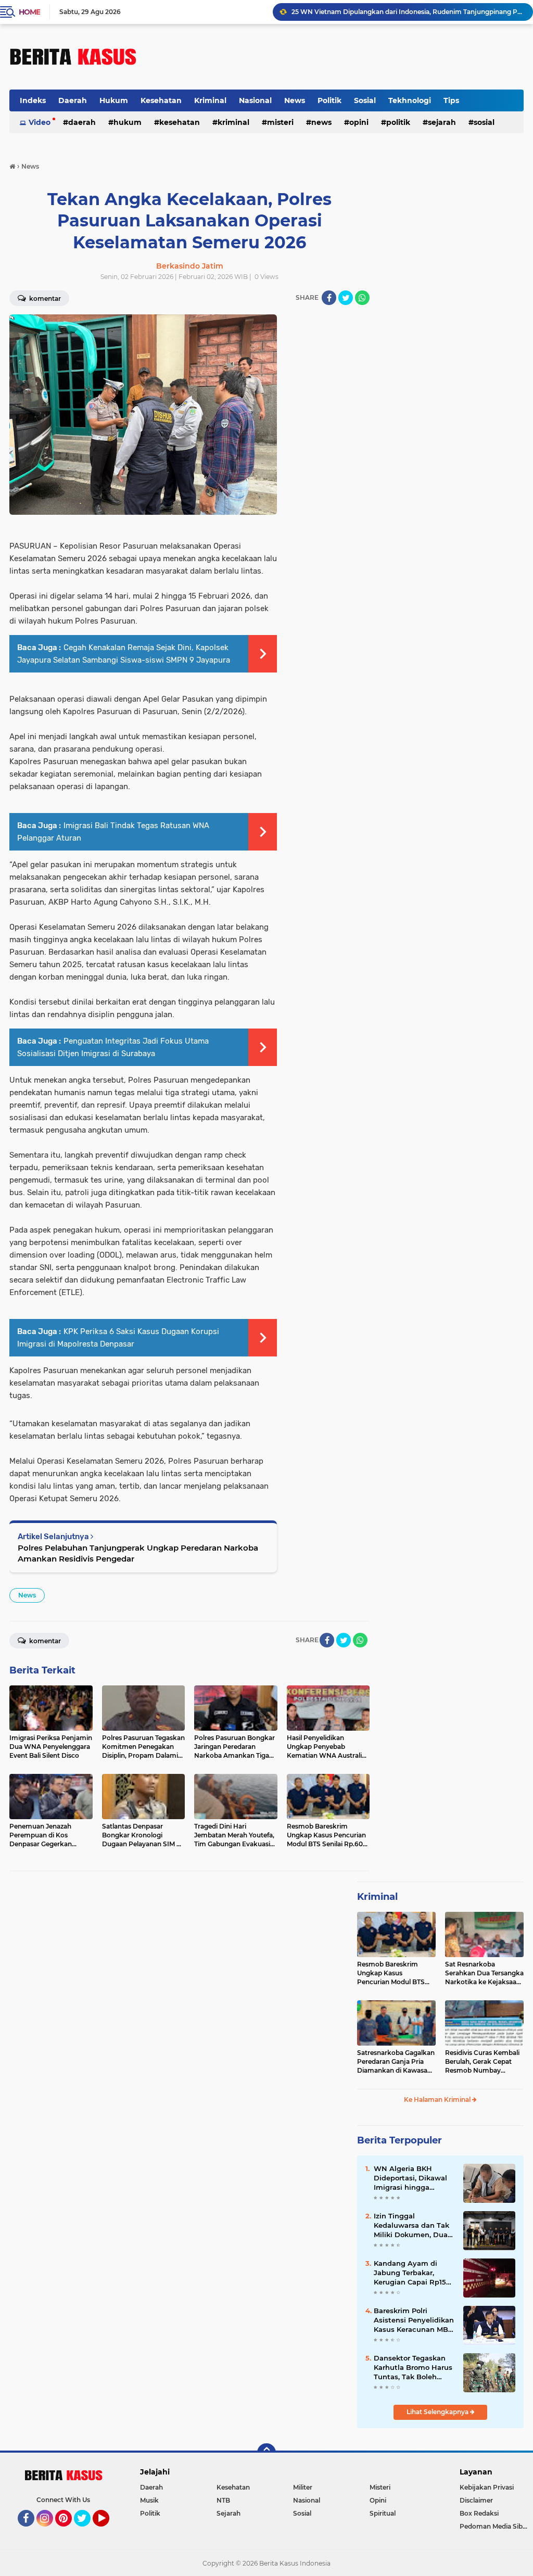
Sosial (365, 100)
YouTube (108, 2531)
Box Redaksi (479, 2513)
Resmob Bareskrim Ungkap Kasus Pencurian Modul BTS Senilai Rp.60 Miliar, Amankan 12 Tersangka (394, 1973)
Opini (359, 122)
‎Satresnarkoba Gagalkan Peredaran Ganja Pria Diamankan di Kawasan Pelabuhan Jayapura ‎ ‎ (396, 2062)
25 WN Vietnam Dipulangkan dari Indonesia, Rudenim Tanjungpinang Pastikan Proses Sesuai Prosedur (408, 12)
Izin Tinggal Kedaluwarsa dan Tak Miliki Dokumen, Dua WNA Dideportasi (411, 2226)
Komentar (44, 1641)
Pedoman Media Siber (494, 2526)
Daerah (73, 100)
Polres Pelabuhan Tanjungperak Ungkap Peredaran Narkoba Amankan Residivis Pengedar (138, 1553)
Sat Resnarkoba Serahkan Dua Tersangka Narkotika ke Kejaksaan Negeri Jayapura (484, 1973)
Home (29, 12)
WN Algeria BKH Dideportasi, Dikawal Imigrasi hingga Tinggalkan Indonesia (412, 2178)
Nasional (255, 100)
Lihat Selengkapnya (438, 2412)
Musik (149, 2500)
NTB (223, 2500)
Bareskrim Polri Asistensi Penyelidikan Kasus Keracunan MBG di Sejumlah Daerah (414, 2320)
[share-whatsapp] (362, 298)
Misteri (280, 122)
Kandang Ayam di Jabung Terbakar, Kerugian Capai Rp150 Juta (412, 2273)
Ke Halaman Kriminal (438, 2099)
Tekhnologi (410, 100)
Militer (303, 2487)
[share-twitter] (346, 298)
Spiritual (383, 2513)
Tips (451, 100)
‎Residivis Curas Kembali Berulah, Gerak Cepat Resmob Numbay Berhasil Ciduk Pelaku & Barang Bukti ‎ (482, 2062)
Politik (329, 100)
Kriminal (210, 100)
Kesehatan (161, 100)
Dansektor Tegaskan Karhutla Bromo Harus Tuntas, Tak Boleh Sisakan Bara (413, 2368)
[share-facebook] (329, 298)
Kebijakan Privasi (487, 2487)
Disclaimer (476, 2500)
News (295, 100)
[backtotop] (266, 2453)
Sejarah (442, 122)
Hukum (114, 100)
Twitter (87, 2531)
